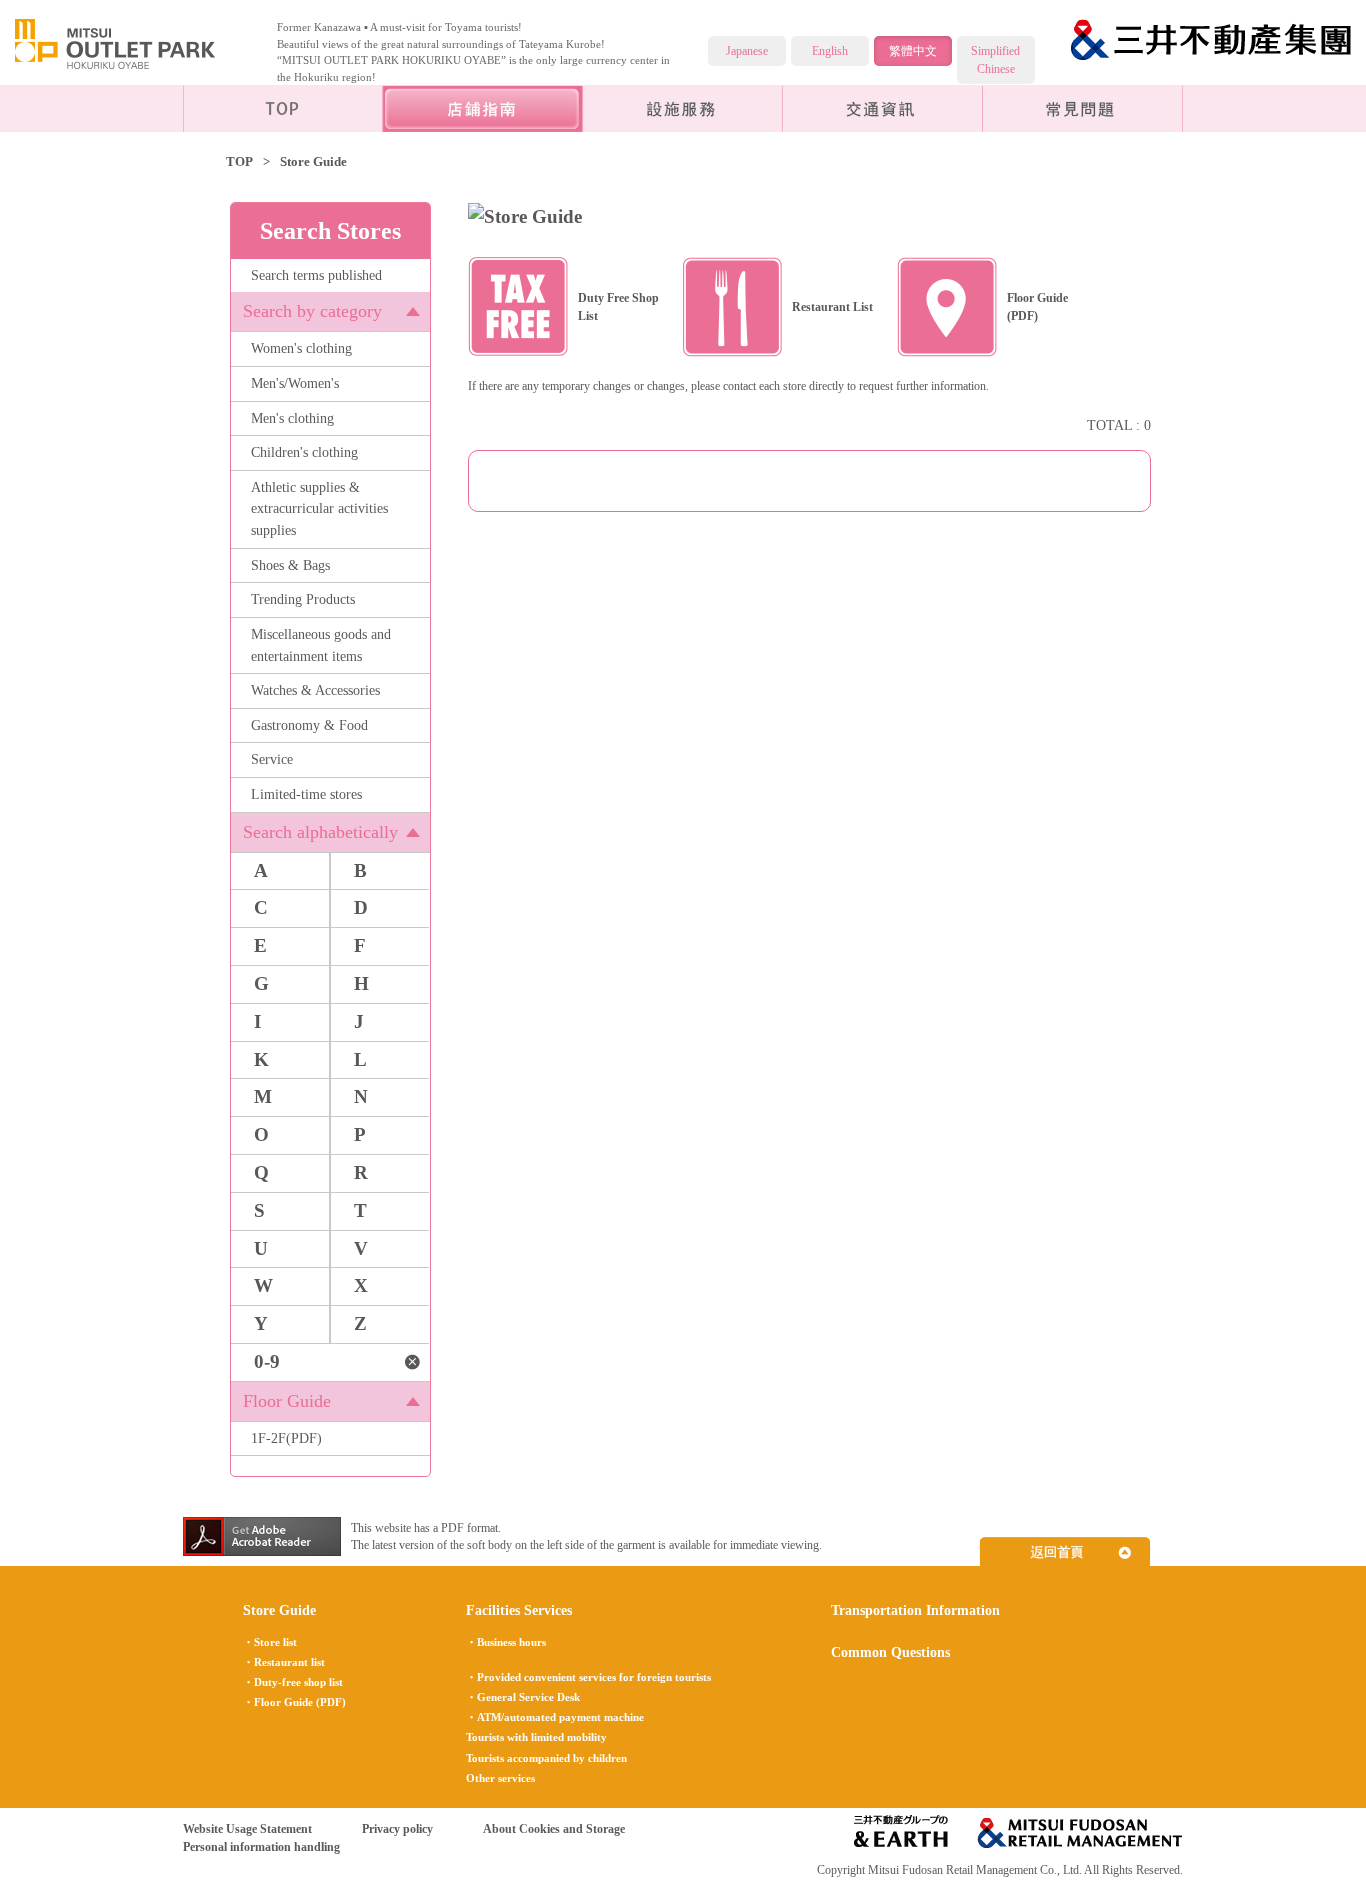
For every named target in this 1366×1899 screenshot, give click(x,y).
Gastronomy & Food (309, 725)
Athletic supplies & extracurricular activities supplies (319, 508)
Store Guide (279, 1610)
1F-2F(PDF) (286, 1438)
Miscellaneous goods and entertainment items (321, 645)
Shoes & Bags (290, 565)
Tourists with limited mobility (536, 1737)
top (283, 108)
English (830, 51)
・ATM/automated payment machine (555, 1717)
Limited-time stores (306, 794)
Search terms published (316, 275)
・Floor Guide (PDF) (294, 1702)
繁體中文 (913, 51)
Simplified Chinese (995, 60)
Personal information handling (261, 1847)
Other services (500, 1778)
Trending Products (303, 599)
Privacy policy (397, 1829)
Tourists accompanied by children (546, 1758)
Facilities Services (683, 108)
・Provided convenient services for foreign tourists (588, 1677)
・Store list (270, 1642)
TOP (239, 161)
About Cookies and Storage (554, 1829)
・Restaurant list (284, 1662)
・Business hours (506, 1642)
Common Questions (1083, 108)
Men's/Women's (295, 383)
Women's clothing (301, 348)
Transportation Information (883, 108)
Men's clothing (292, 418)
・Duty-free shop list (293, 1682)
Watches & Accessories (315, 690)
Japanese (747, 51)
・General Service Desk (523, 1697)
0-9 (267, 1361)
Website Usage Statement (247, 1829)
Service (272, 759)
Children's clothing (304, 452)
